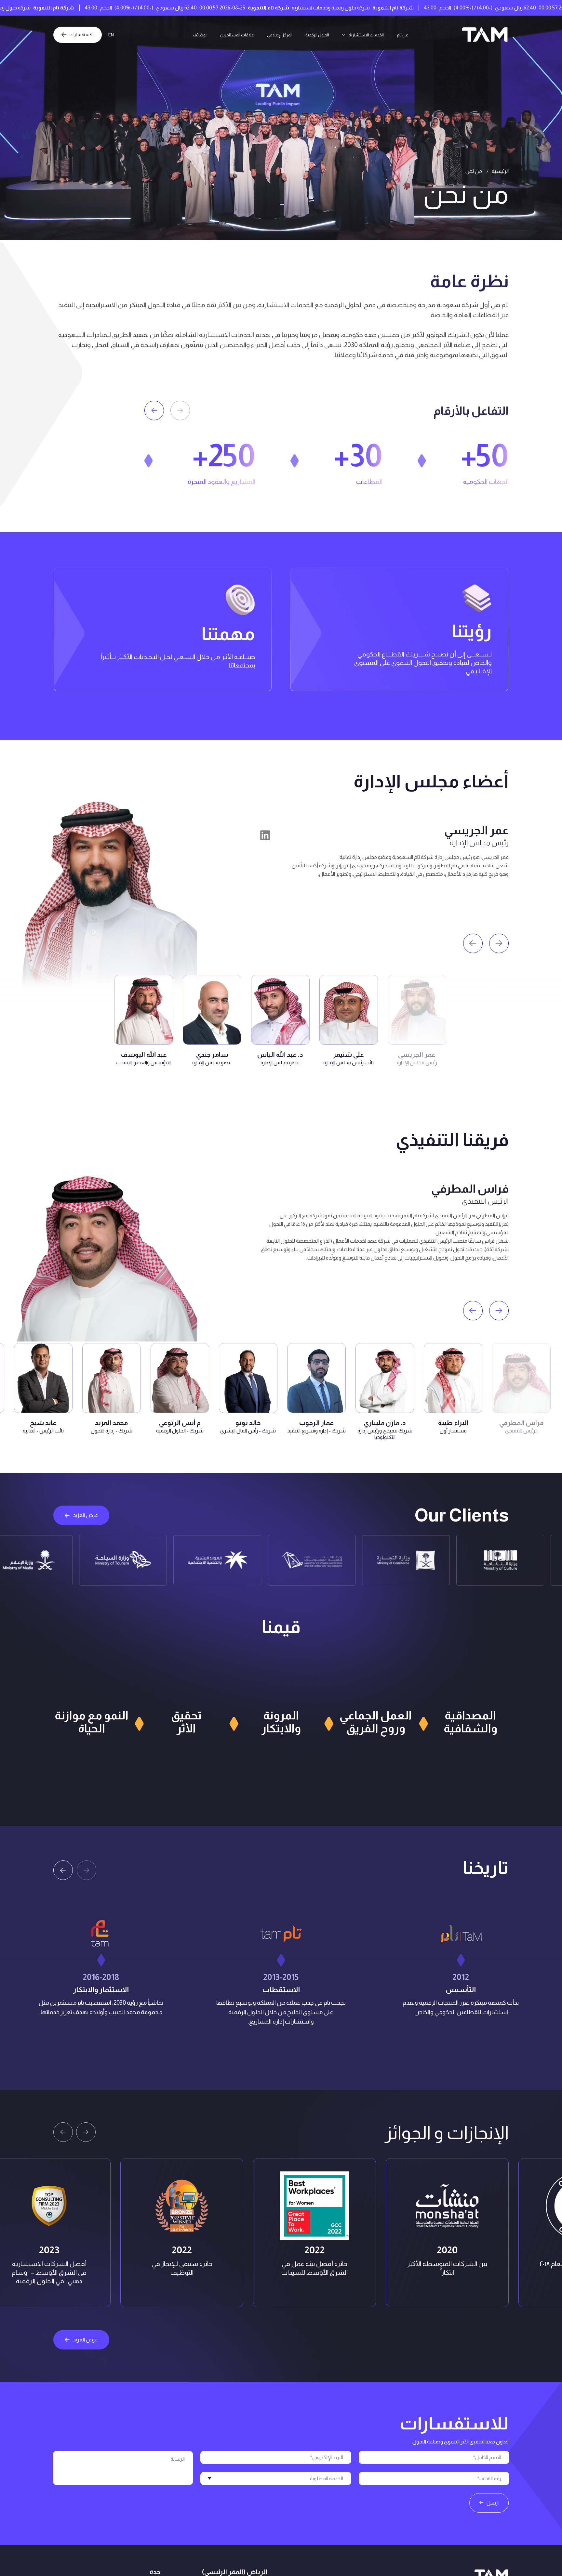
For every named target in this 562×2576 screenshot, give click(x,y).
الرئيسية (500, 171)
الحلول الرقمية (321, 35)
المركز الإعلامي (277, 35)
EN (117, 35)
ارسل (493, 2503)
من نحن (474, 171)
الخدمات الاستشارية (376, 35)
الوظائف (186, 35)
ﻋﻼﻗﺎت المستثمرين (228, 35)
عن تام (417, 35)
